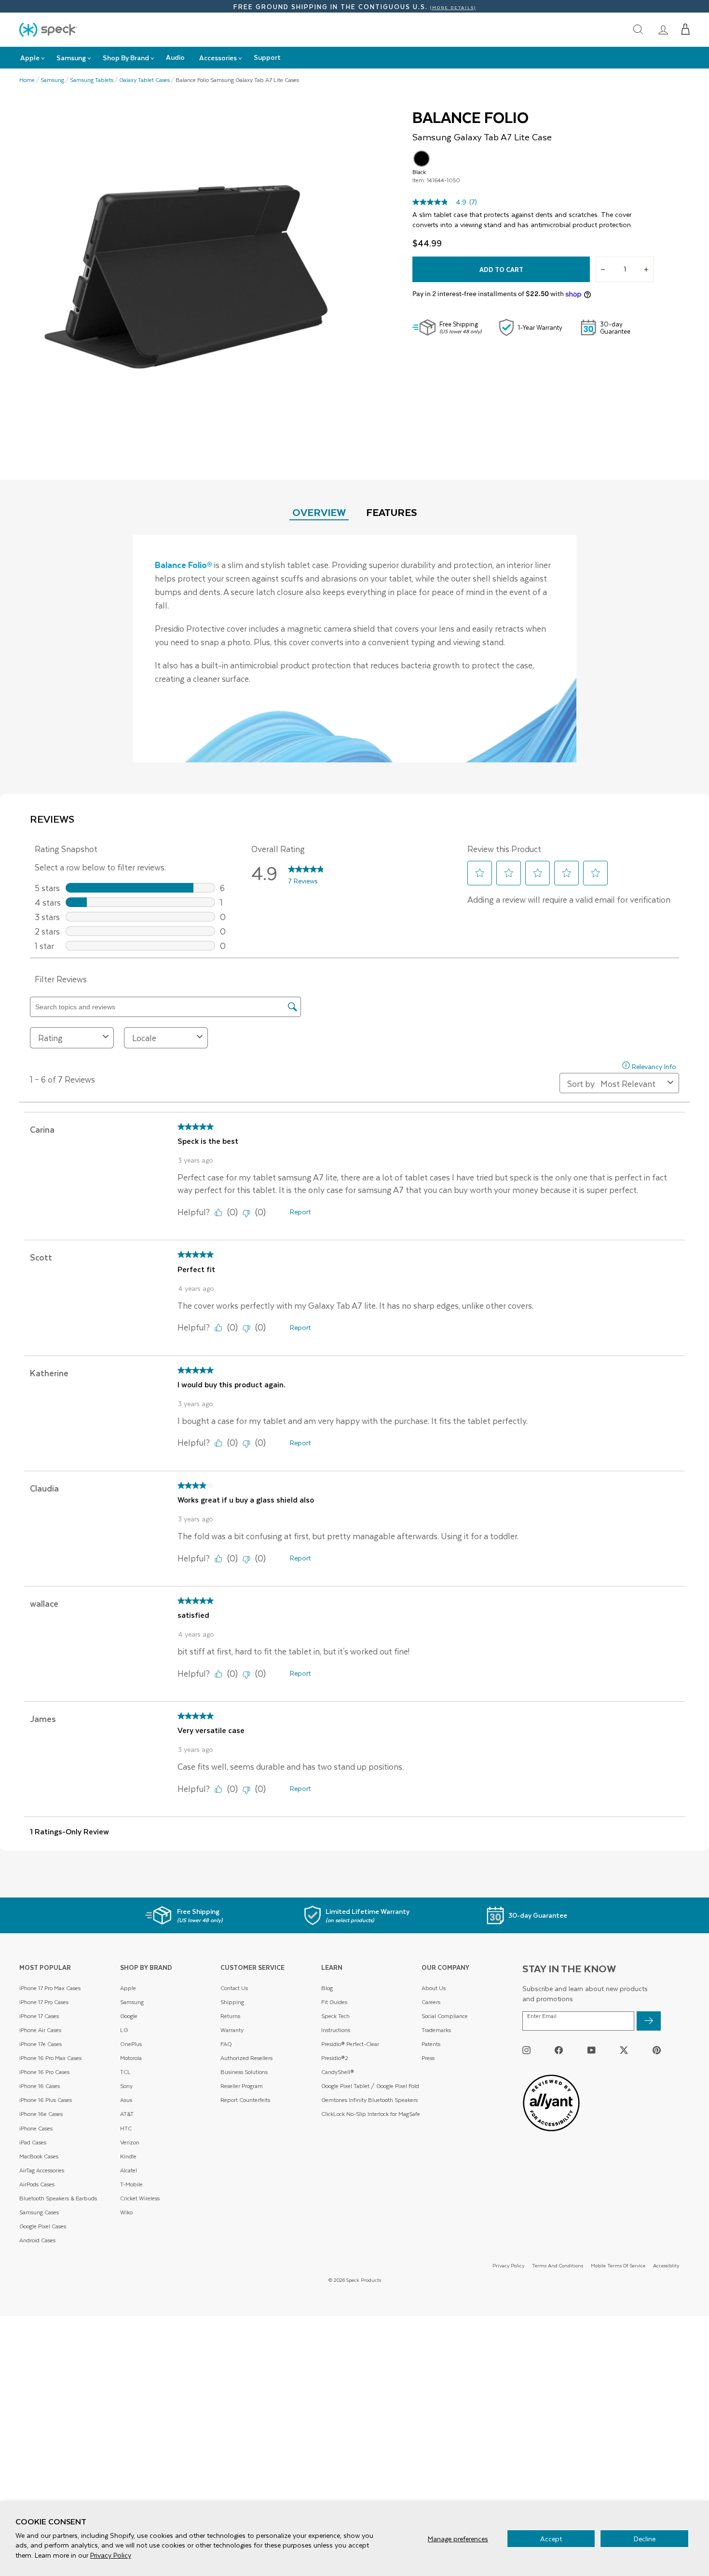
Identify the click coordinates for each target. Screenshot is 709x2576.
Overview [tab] (319, 512)
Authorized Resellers (246, 2058)
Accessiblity (666, 2265)
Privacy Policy (111, 2555)
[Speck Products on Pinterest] (657, 2050)
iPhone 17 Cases (39, 2016)
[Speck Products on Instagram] (526, 2050)
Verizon (130, 2142)
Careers (431, 2002)
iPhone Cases (36, 2128)
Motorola (131, 2058)
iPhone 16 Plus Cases (46, 2100)
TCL (125, 2072)
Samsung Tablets (92, 80)
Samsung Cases (39, 2212)
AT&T (127, 2114)
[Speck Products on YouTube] (592, 2050)
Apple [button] (30, 58)
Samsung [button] (71, 58)
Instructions (336, 2030)
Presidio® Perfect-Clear (350, 2044)
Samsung (52, 80)
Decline (645, 2539)
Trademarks (436, 2030)
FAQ (226, 2044)
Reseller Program (242, 2086)
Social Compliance (445, 2016)
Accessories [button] (218, 58)
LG (124, 2030)
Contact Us (234, 1988)
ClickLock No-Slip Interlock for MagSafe (371, 2114)
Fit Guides (334, 2002)
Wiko (126, 2212)
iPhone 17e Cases (41, 2044)
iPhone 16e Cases (41, 2114)
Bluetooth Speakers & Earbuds (58, 2198)
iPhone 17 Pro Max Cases (50, 1988)
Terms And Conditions (558, 2265)
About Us (434, 1988)
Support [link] (267, 57)
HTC (126, 2128)
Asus (126, 2100)
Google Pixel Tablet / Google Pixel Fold (370, 2086)
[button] (686, 29)
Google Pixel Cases (43, 2226)
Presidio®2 (335, 2058)
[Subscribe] (649, 2021)
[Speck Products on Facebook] (559, 2050)
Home (27, 80)
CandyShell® (338, 2072)
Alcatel (129, 2170)
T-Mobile (131, 2184)
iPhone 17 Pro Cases (44, 2002)
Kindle (128, 2156)
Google (129, 2016)
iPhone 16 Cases (40, 2086)
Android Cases (37, 2240)
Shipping (232, 2002)
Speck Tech (335, 2016)
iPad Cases (33, 2142)
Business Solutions (244, 2072)
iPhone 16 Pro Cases (44, 2072)
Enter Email (542, 2016)
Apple (128, 1988)
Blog (327, 1988)
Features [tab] (392, 512)
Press (428, 2058)
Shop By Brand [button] (126, 58)
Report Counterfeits (245, 2100)
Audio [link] (175, 57)
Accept (551, 2539)
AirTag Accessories (42, 2170)
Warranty (232, 2030)
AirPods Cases (37, 2184)
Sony (126, 2086)
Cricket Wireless (140, 2198)
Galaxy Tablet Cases (144, 80)
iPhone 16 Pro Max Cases (50, 2058)
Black (422, 159)
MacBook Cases (39, 2156)
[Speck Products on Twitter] (624, 2050)
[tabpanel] (354, 649)
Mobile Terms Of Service (618, 2265)
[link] (663, 29)
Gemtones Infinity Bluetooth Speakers (369, 2100)
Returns (230, 2016)
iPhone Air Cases (40, 2030)
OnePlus (131, 2044)
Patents (431, 2044)
